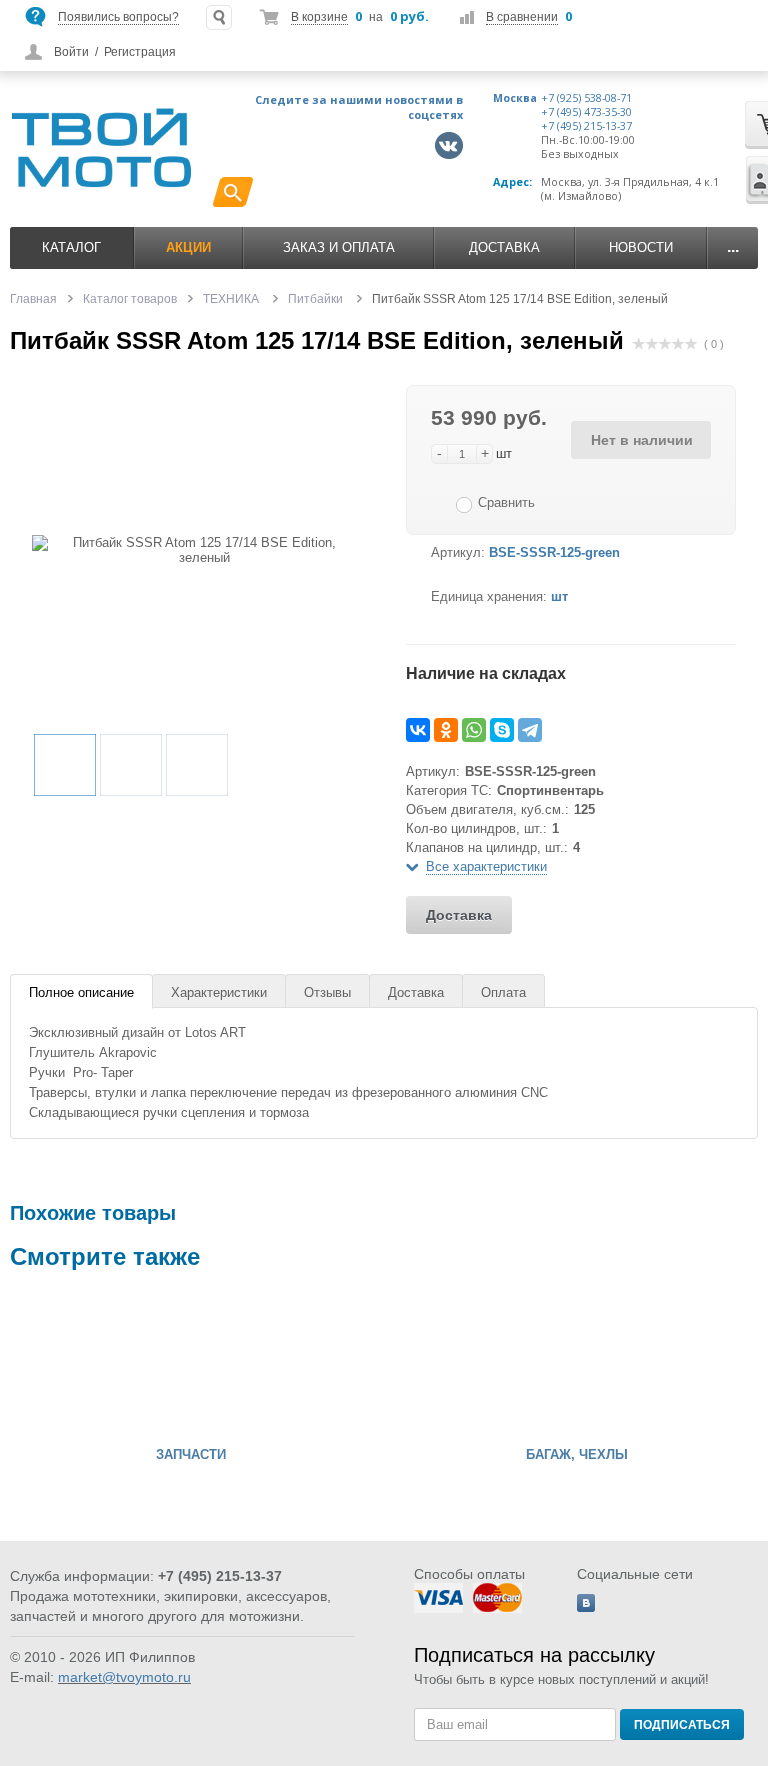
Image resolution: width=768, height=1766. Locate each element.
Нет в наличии (642, 440)
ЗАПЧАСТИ (191, 1455)
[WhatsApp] (474, 730)
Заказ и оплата (339, 247)
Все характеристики (486, 866)
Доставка (504, 247)
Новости (641, 247)
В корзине (319, 17)
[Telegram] (530, 730)
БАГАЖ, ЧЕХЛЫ (577, 1455)
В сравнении (522, 17)
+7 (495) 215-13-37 (586, 126)
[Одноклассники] (446, 730)
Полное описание (81, 992)
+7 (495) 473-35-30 (586, 112)
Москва (515, 98)
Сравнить (506, 502)
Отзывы (327, 992)
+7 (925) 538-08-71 (586, 98)
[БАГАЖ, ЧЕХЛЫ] (456, 1363)
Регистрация (140, 52)
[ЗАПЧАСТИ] (70, 1363)
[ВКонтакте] (418, 730)
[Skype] (502, 730)
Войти (71, 52)
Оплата (503, 992)
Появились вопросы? (118, 17)
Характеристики (219, 992)
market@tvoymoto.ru (124, 1677)
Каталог (71, 247)
